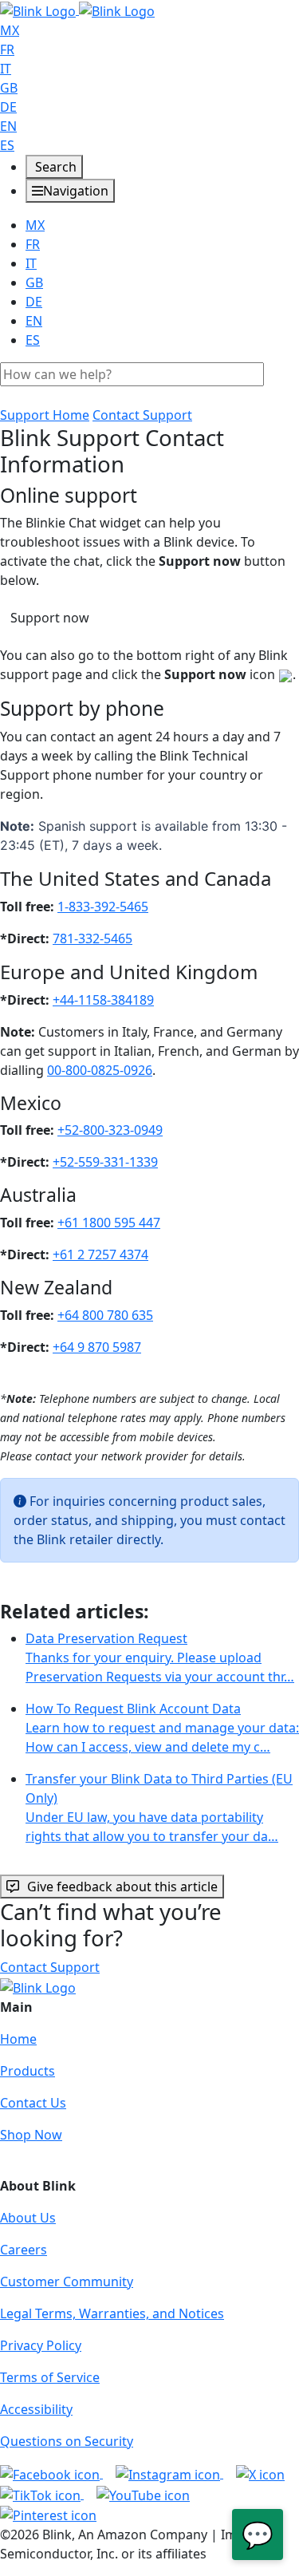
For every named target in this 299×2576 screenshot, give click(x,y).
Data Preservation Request (160, 1657)
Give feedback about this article (122, 1887)
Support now (50, 618)
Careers (24, 2250)
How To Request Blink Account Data (162, 1728)
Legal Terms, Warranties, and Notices (112, 2313)
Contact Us (33, 2103)
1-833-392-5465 (103, 907)
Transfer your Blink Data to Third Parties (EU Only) (159, 1808)
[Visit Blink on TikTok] (42, 2494)
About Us (28, 2218)
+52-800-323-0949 (110, 1130)
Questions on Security (67, 2441)
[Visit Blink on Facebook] (51, 2473)
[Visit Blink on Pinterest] (48, 2515)
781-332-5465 (92, 938)
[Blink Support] (77, 10)
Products (28, 2071)
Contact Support (142, 415)
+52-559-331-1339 (105, 1162)
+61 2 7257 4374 (100, 1254)
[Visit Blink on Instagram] (169, 2473)
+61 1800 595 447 (109, 1223)
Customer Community (67, 2282)
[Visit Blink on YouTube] (143, 2494)
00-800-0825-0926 (100, 1070)
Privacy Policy (41, 2345)
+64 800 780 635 (105, 1315)
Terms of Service (50, 2377)
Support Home (45, 415)
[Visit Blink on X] (260, 2473)
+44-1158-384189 (103, 1000)
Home (18, 2039)
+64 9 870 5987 (97, 1347)
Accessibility (36, 2409)
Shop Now (31, 2135)
